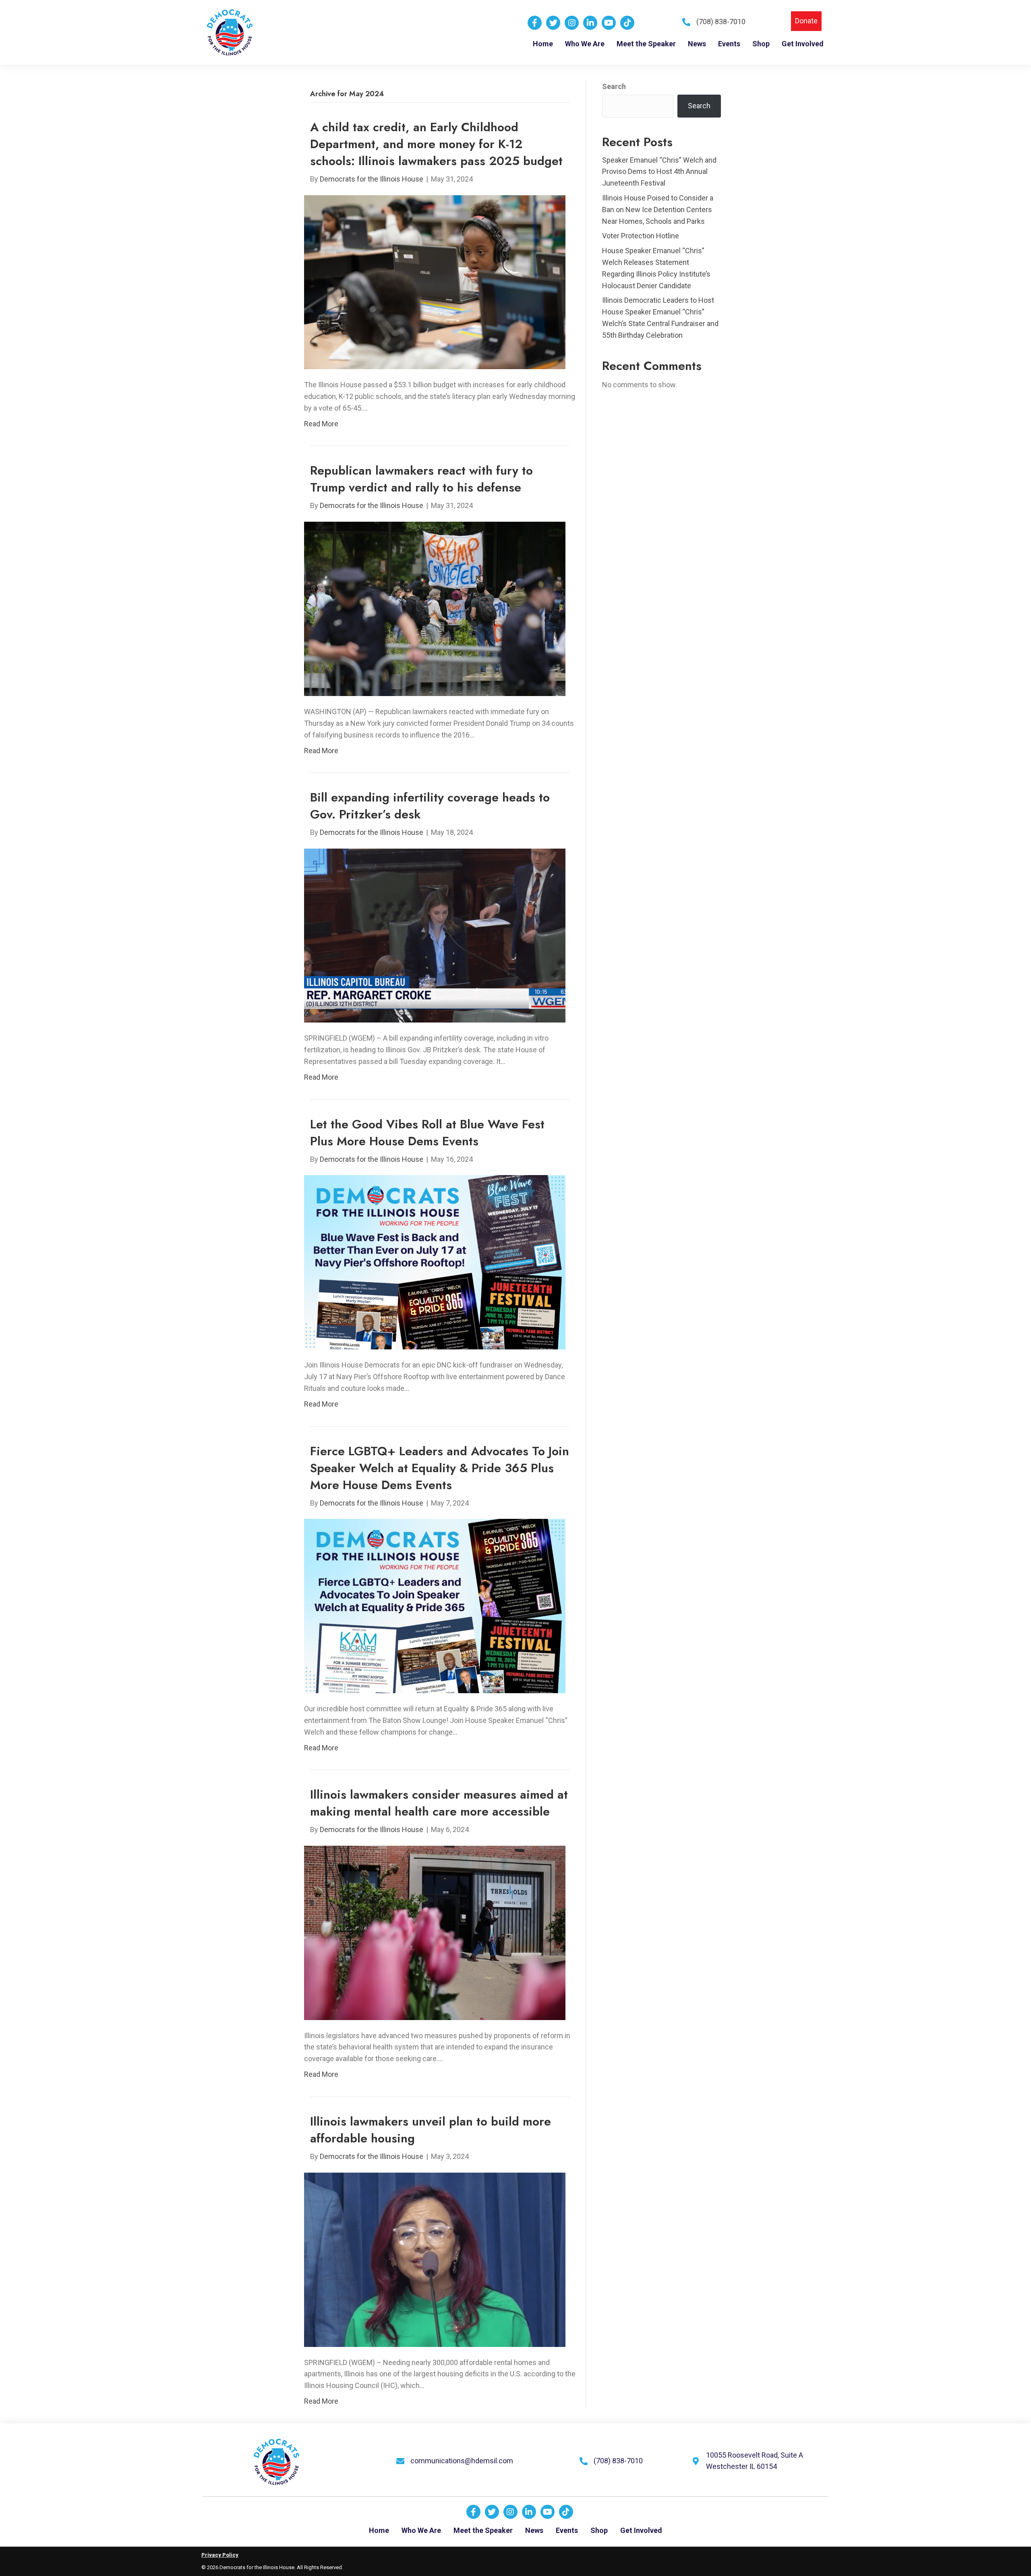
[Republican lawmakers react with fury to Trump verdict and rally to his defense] (435, 608)
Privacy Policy (220, 2555)
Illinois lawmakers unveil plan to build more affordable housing (431, 2130)
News (534, 2530)
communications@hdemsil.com (462, 2461)
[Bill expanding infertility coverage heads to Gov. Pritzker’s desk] (435, 935)
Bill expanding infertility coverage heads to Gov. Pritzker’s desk (430, 806)
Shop (599, 2530)
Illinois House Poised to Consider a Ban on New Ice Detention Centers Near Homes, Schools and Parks (658, 210)
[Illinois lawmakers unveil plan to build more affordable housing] (435, 2259)
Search (614, 86)
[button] (806, 21)
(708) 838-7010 (721, 22)
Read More (321, 424)
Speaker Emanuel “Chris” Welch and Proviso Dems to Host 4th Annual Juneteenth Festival (659, 172)
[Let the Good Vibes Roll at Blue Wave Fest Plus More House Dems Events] (435, 1262)
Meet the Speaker (483, 2530)
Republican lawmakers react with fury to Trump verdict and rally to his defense (421, 479)
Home (379, 2530)
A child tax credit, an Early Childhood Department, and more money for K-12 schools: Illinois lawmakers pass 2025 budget (436, 144)
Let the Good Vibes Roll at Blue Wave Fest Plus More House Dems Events (427, 1133)
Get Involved (641, 2530)
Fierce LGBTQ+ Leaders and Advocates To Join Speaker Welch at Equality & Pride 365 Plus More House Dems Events (440, 1468)
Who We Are (421, 2530)
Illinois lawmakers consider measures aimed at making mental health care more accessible (439, 1803)
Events (567, 2530)
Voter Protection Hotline (641, 236)
